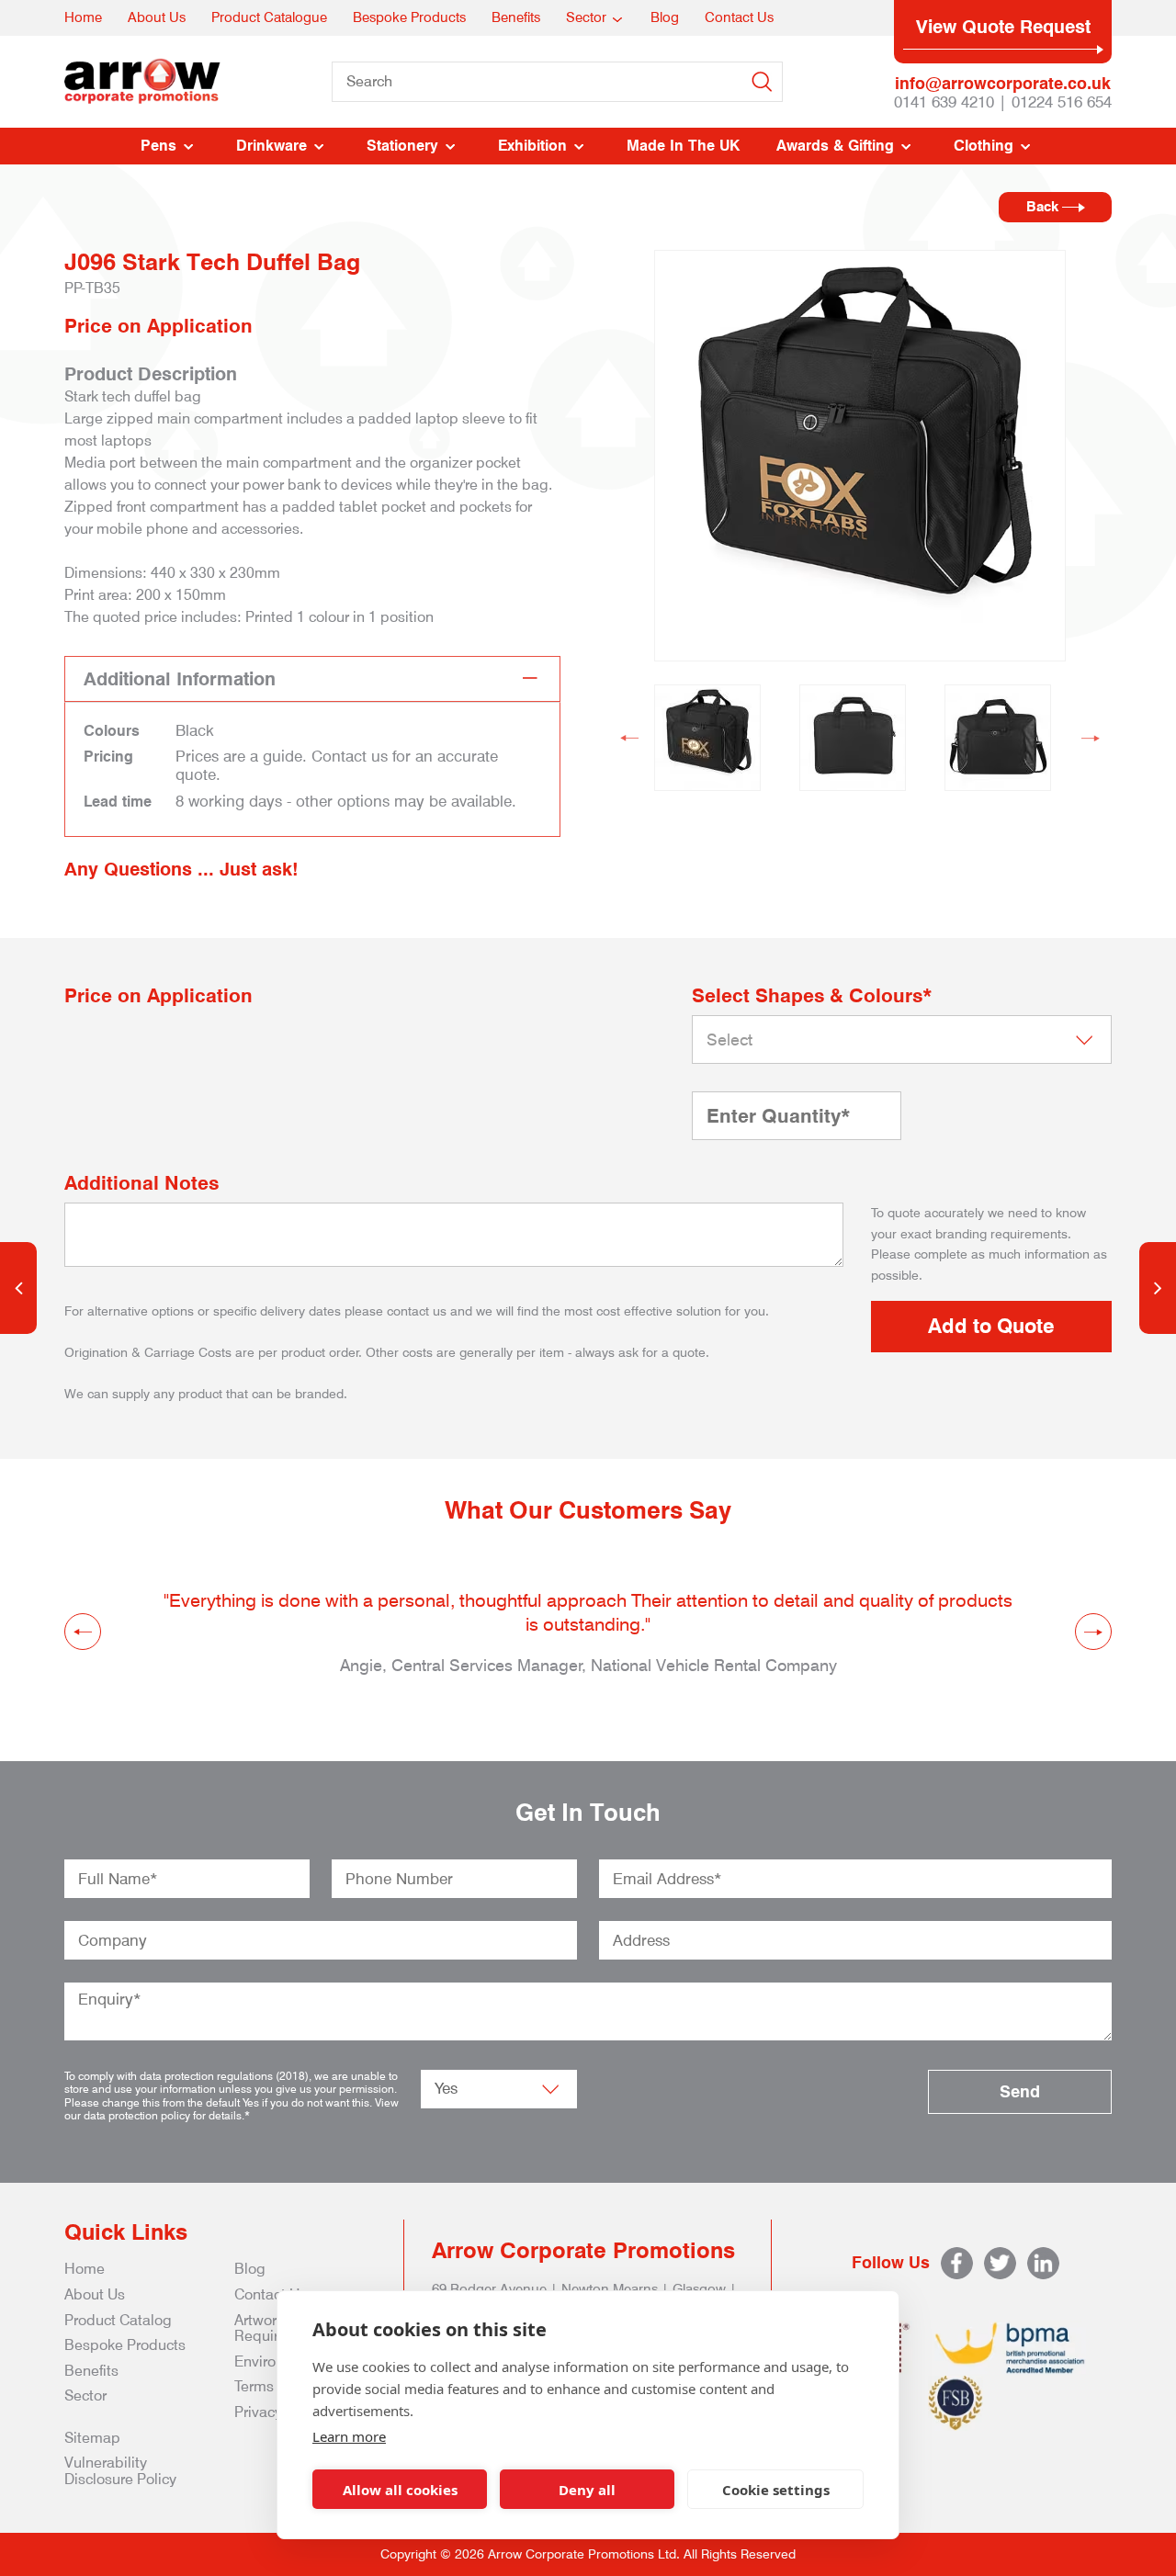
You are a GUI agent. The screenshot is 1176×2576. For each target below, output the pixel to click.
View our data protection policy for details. (232, 2109)
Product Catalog (118, 2320)
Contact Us (739, 17)
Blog (665, 17)
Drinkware (271, 146)
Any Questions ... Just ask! (181, 869)
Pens (158, 146)
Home (83, 17)
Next (1091, 738)
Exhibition (532, 146)
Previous (629, 738)
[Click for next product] (1158, 1288)
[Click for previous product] (18, 1288)
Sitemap (92, 2438)
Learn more (349, 2436)
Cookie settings (776, 2490)
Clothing (984, 146)
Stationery (402, 146)
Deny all (587, 2490)
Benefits (516, 17)
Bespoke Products (409, 17)
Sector (586, 17)
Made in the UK (683, 146)
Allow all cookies (400, 2490)
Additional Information (180, 679)
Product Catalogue (269, 17)
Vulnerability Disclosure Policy (120, 2471)
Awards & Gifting (835, 146)
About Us (157, 17)
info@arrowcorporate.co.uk (1003, 83)
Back (1044, 207)
